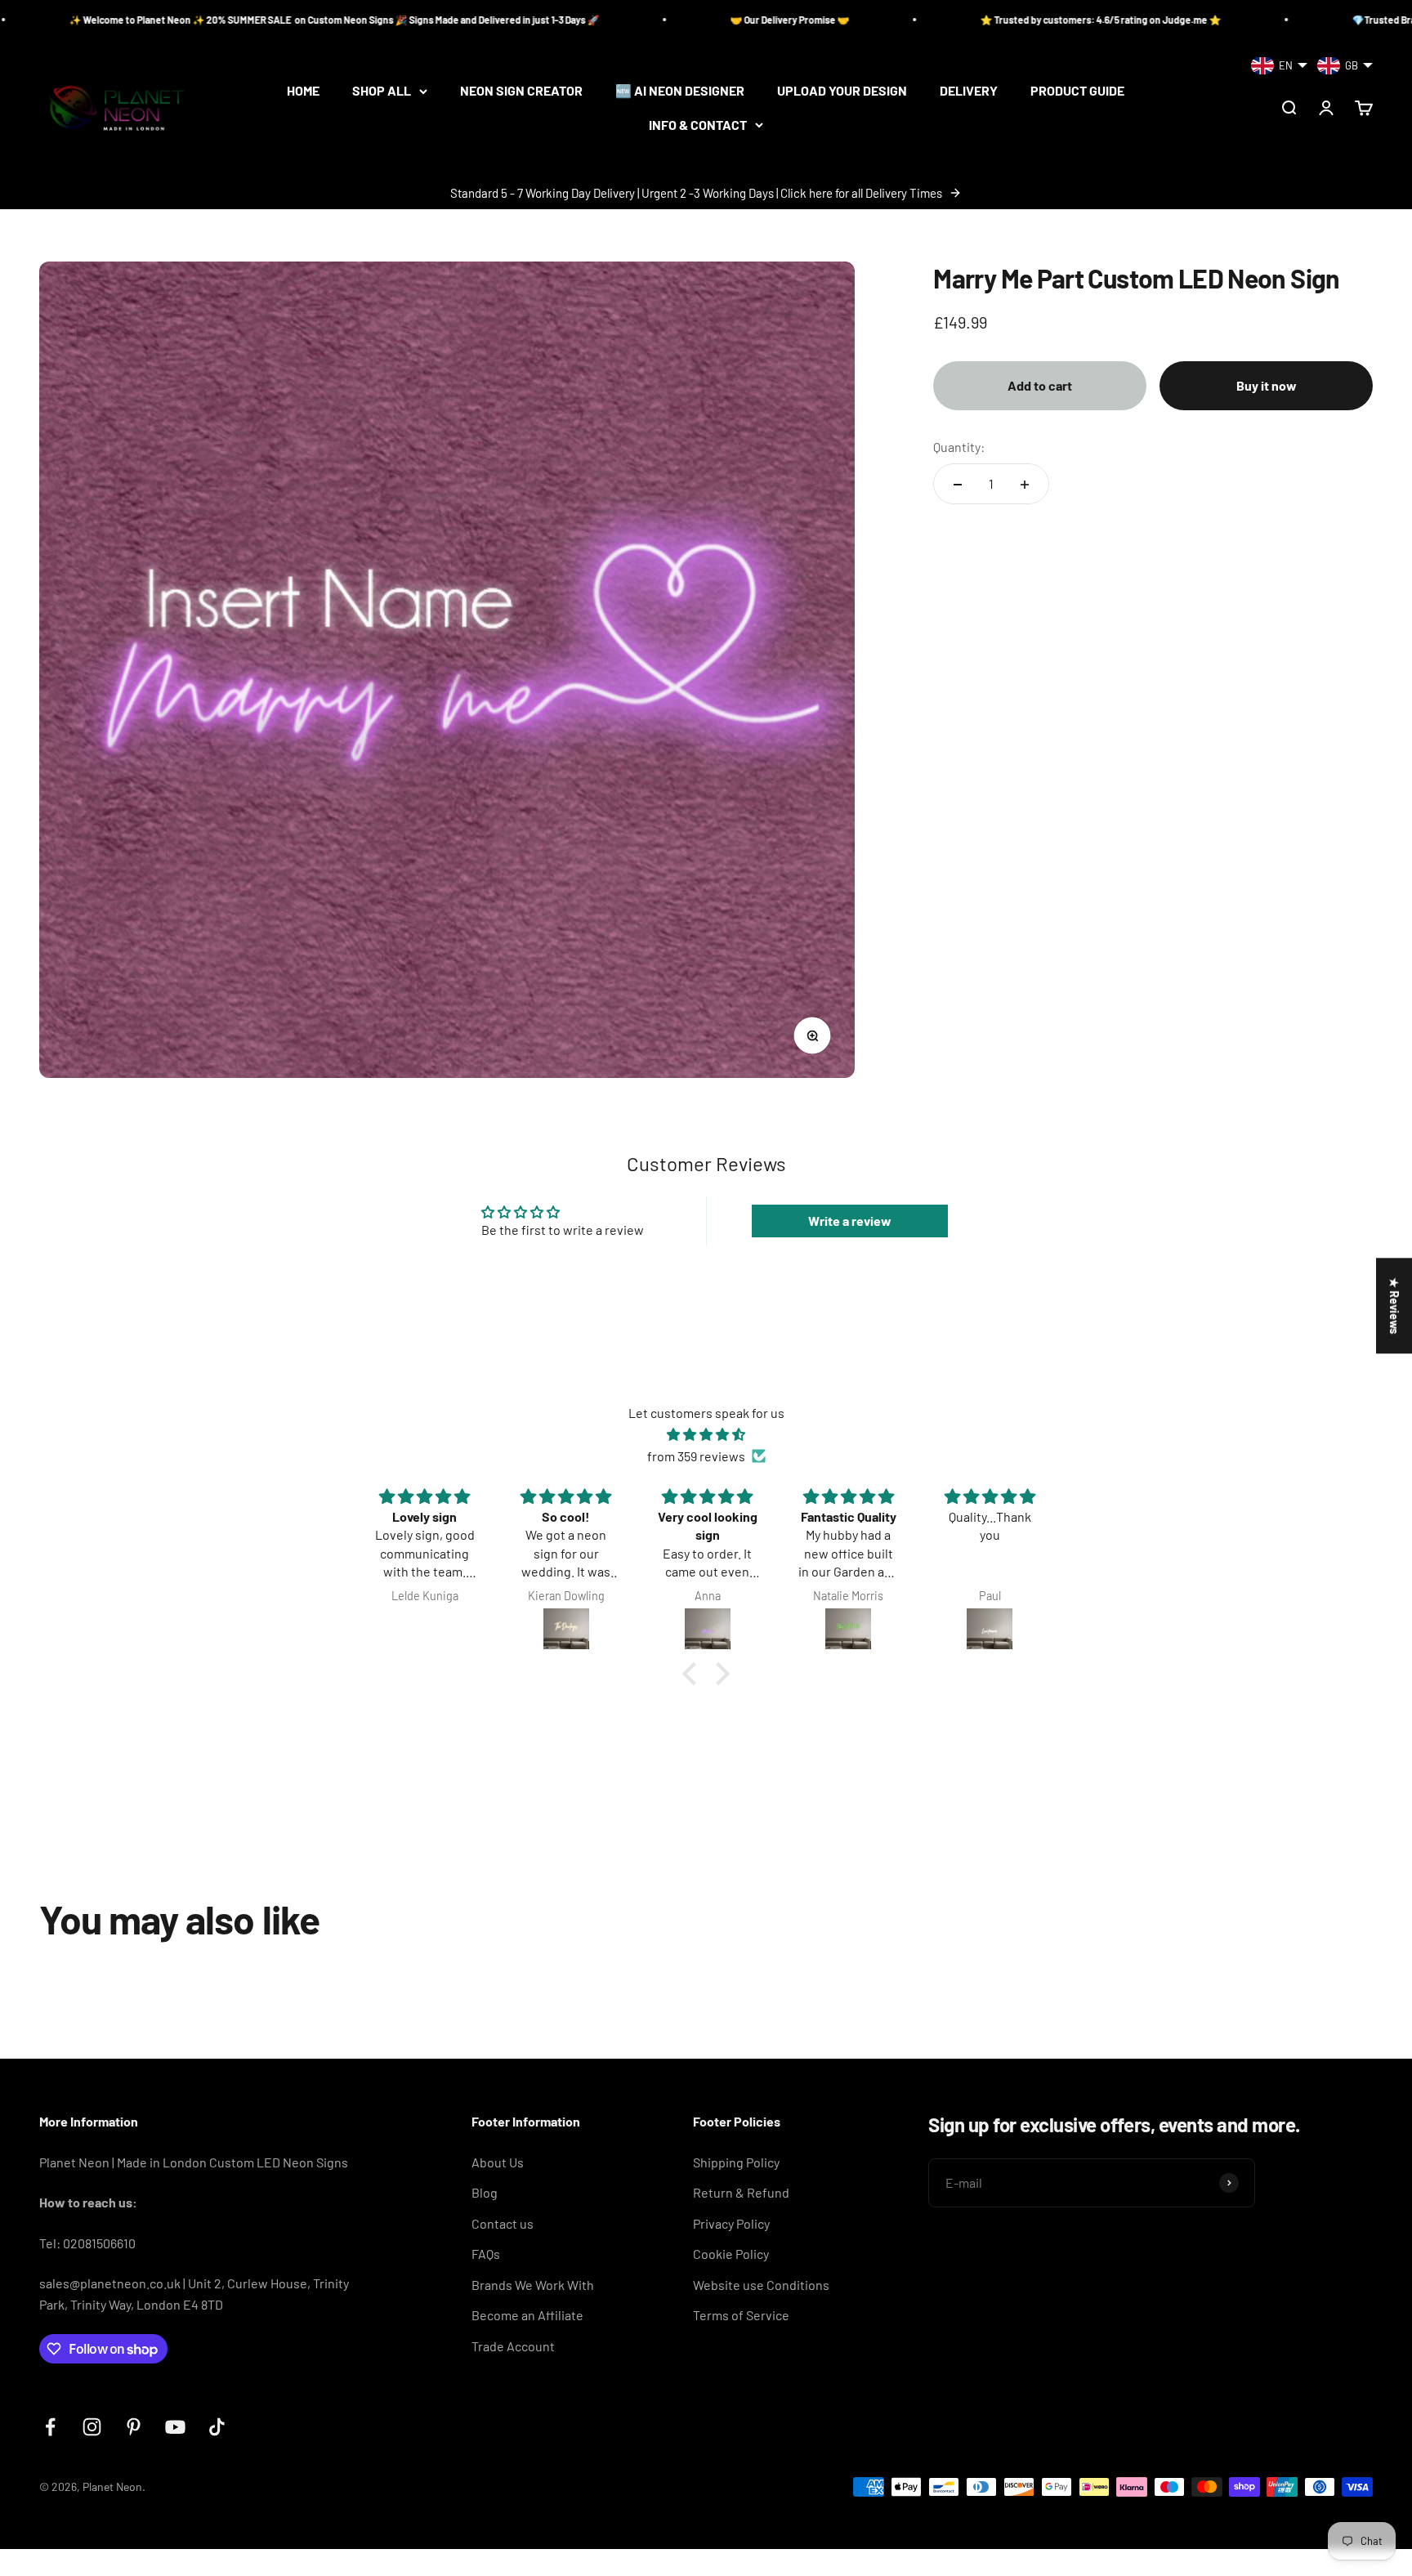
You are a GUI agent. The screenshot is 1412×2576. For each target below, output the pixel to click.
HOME (303, 91)
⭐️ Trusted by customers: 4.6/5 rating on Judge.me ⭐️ (956, 20)
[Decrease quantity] (958, 485)
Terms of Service (741, 2315)
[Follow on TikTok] (217, 2427)
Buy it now (1267, 385)
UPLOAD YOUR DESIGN (842, 91)
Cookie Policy (731, 2254)
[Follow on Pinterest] (134, 2427)
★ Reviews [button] (1394, 1306)
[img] (706, 1435)
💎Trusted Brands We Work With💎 (1285, 20)
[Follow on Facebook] (50, 2427)
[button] (694, 1674)
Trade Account (513, 2346)
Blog (485, 2192)
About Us (498, 2162)
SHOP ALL (382, 91)
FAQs (486, 2254)
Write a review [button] (850, 1221)
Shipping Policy (736, 2162)
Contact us (503, 2223)
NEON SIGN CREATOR (521, 91)
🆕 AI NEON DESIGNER (680, 91)
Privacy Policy (731, 2223)
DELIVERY (969, 91)
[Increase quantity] (1025, 485)
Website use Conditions (761, 2285)
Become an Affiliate (527, 2315)
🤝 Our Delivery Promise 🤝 (645, 20)
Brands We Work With (533, 2285)
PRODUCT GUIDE (1077, 91)
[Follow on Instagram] (92, 2427)
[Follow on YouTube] (175, 2427)
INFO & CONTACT (698, 125)
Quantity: (959, 447)
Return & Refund (741, 2192)
